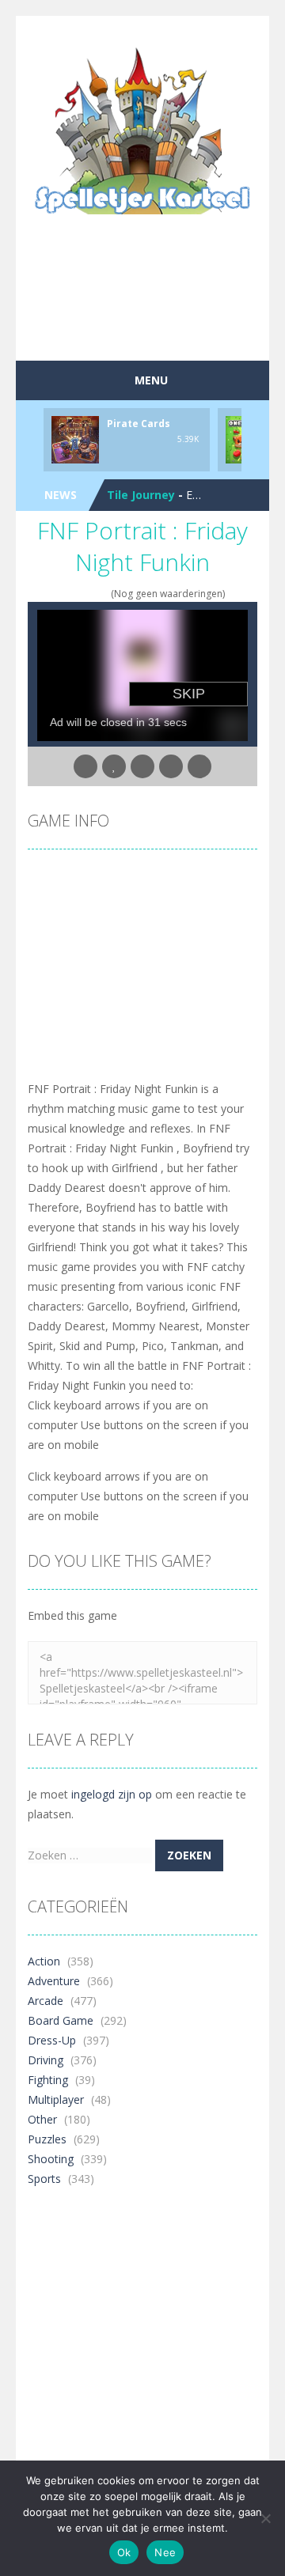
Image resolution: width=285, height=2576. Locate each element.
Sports (44, 2179)
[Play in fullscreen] (142, 766)
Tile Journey (141, 495)
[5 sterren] (103, 594)
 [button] (171, 766)
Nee (165, 2552)
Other (42, 2119)
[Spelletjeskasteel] (143, 131)
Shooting (51, 2159)
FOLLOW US (169, 32)
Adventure (54, 1981)
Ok (124, 2552)
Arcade (46, 2001)
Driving (46, 2060)
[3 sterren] (83, 594)
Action (44, 1961)
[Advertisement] (156, 320)
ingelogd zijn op (112, 1794)
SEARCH (116, 32)
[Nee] (265, 2518)
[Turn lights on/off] (85, 766)
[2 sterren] (72, 594)
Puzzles (47, 2139)
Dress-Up (52, 2040)
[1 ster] (62, 594)
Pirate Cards (139, 424)
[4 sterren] (93, 594)
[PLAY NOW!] (75, 439)
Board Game (61, 2020)
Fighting (48, 2080)
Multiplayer (56, 2099)
